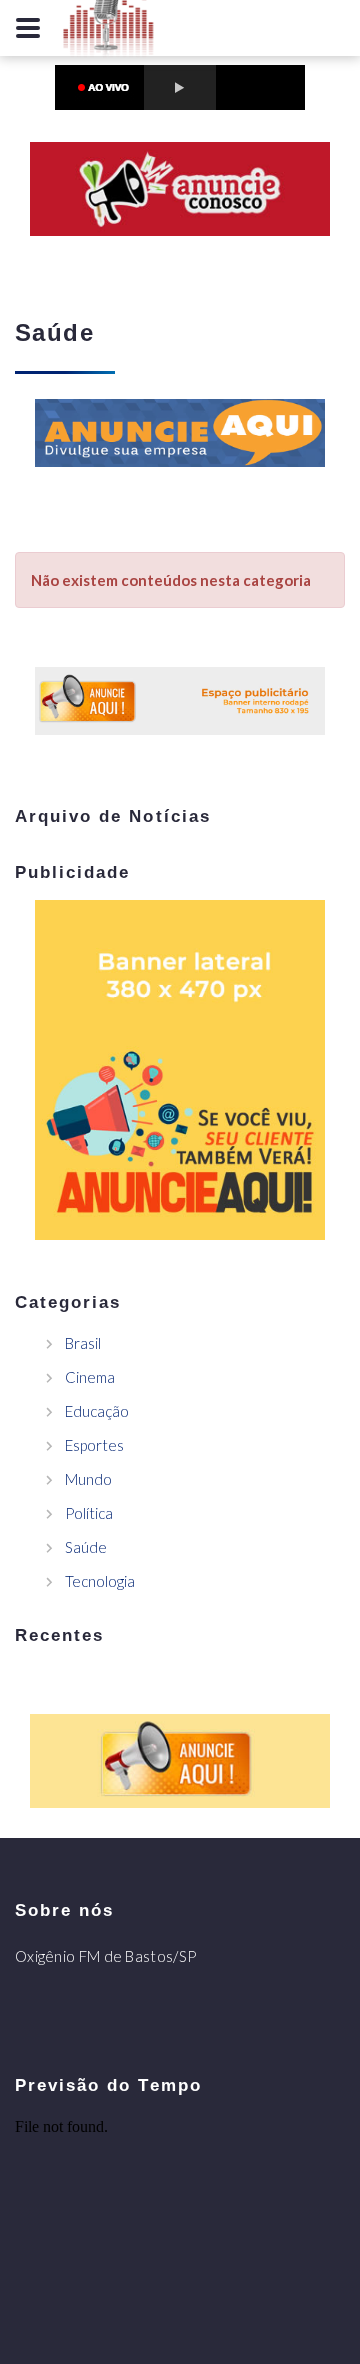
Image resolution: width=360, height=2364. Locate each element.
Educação (97, 1411)
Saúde (86, 1547)
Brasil (83, 1343)
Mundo (88, 1479)
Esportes (94, 1445)
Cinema (90, 1377)
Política (89, 1513)
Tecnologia (100, 1581)
